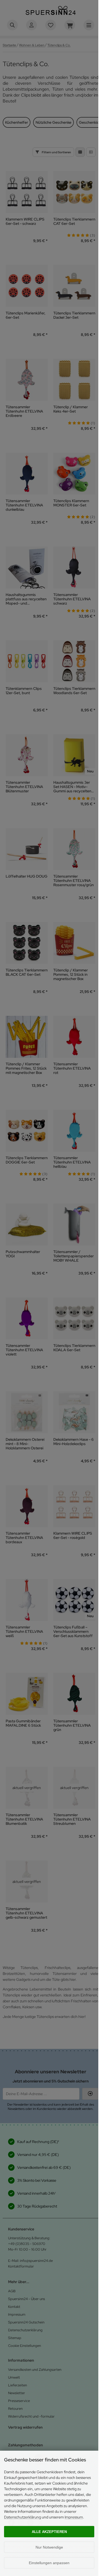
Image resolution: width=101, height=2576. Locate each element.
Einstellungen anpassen (49, 2563)
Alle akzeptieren (49, 2532)
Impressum (74, 2517)
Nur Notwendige (49, 2547)
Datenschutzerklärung (22, 2517)
